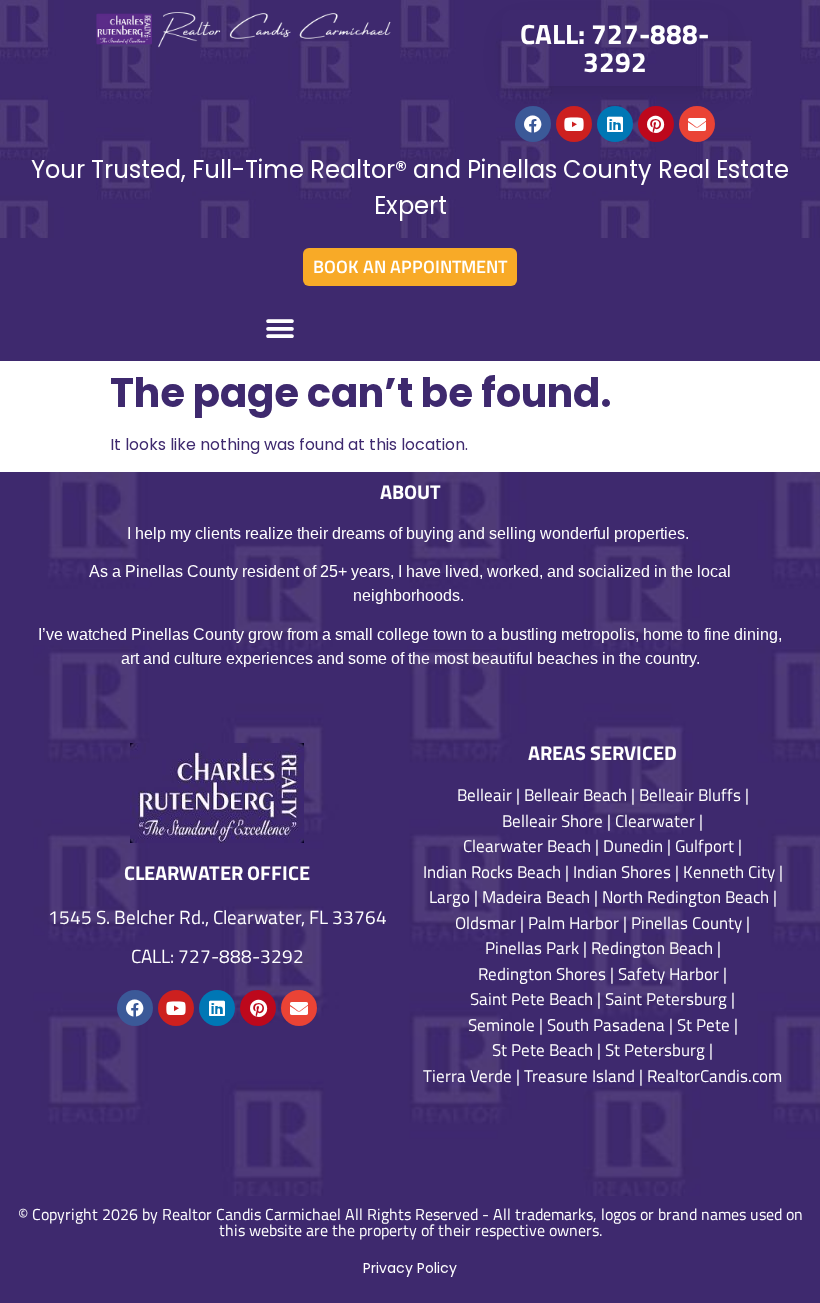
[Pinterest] (656, 124)
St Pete (703, 1025)
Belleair (484, 795)
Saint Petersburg (666, 999)
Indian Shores (622, 872)
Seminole (501, 1025)
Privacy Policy (410, 1268)
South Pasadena (606, 1025)
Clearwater (655, 821)
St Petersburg (655, 1050)
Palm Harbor (573, 923)
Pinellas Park (532, 948)
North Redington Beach (685, 897)
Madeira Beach (536, 897)
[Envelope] (697, 124)
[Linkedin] (615, 124)
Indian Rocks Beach (492, 872)
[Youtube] (574, 124)
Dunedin (633, 846)
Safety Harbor (668, 974)
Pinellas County (686, 923)
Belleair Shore (552, 821)
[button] (279, 328)
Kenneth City (729, 872)
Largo (449, 897)
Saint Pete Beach (531, 999)
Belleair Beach (575, 795)
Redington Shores (542, 974)
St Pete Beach (542, 1050)
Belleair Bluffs (690, 795)
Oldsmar (485, 923)
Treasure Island (579, 1076)
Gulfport (704, 846)
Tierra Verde (467, 1076)
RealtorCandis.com (714, 1076)
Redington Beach (652, 948)
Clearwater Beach (527, 846)
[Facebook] (533, 124)
